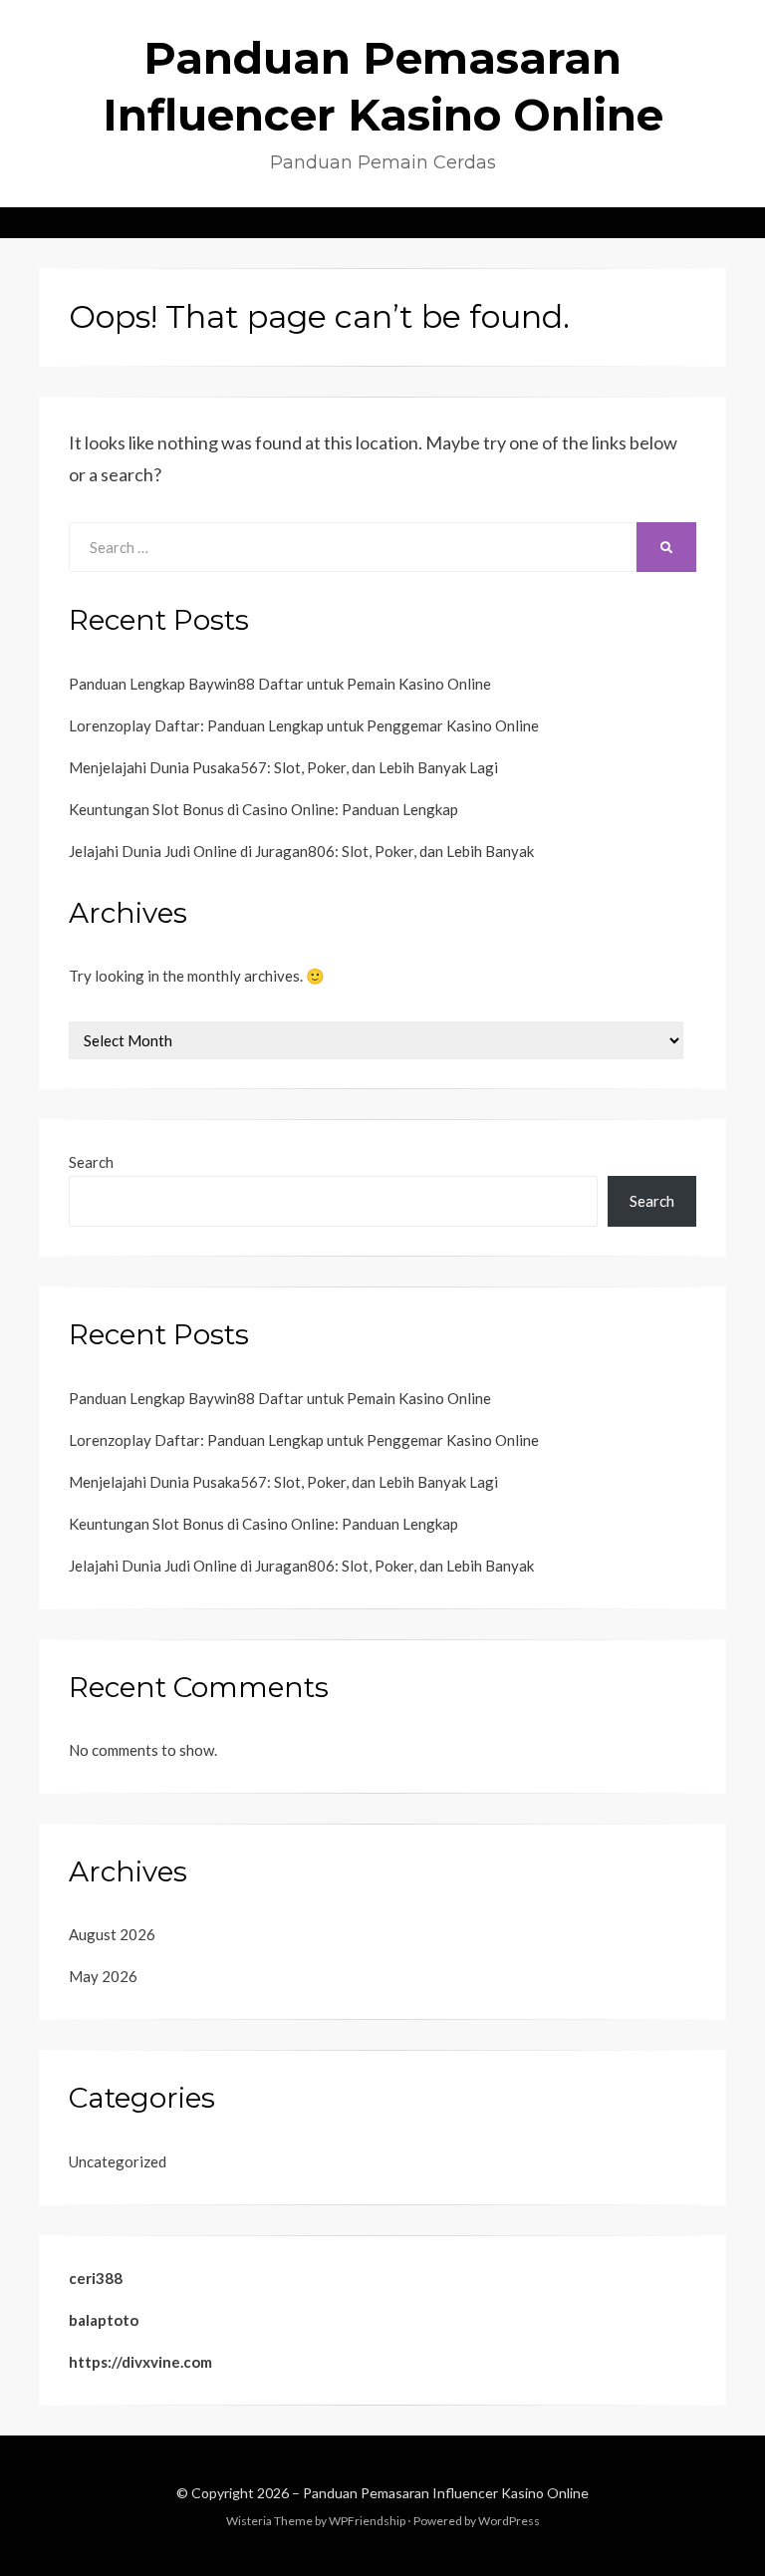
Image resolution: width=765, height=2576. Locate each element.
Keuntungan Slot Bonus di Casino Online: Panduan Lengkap (263, 809)
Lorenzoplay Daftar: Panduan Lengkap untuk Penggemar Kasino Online (304, 725)
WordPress (509, 2521)
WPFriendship (367, 2521)
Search (91, 1162)
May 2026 (103, 1976)
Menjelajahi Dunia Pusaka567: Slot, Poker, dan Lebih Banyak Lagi (283, 767)
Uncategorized (118, 2161)
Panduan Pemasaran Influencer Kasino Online (446, 2493)
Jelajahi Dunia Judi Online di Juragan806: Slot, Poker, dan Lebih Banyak (301, 851)
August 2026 (112, 1934)
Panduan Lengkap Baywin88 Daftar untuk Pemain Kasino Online (280, 684)
